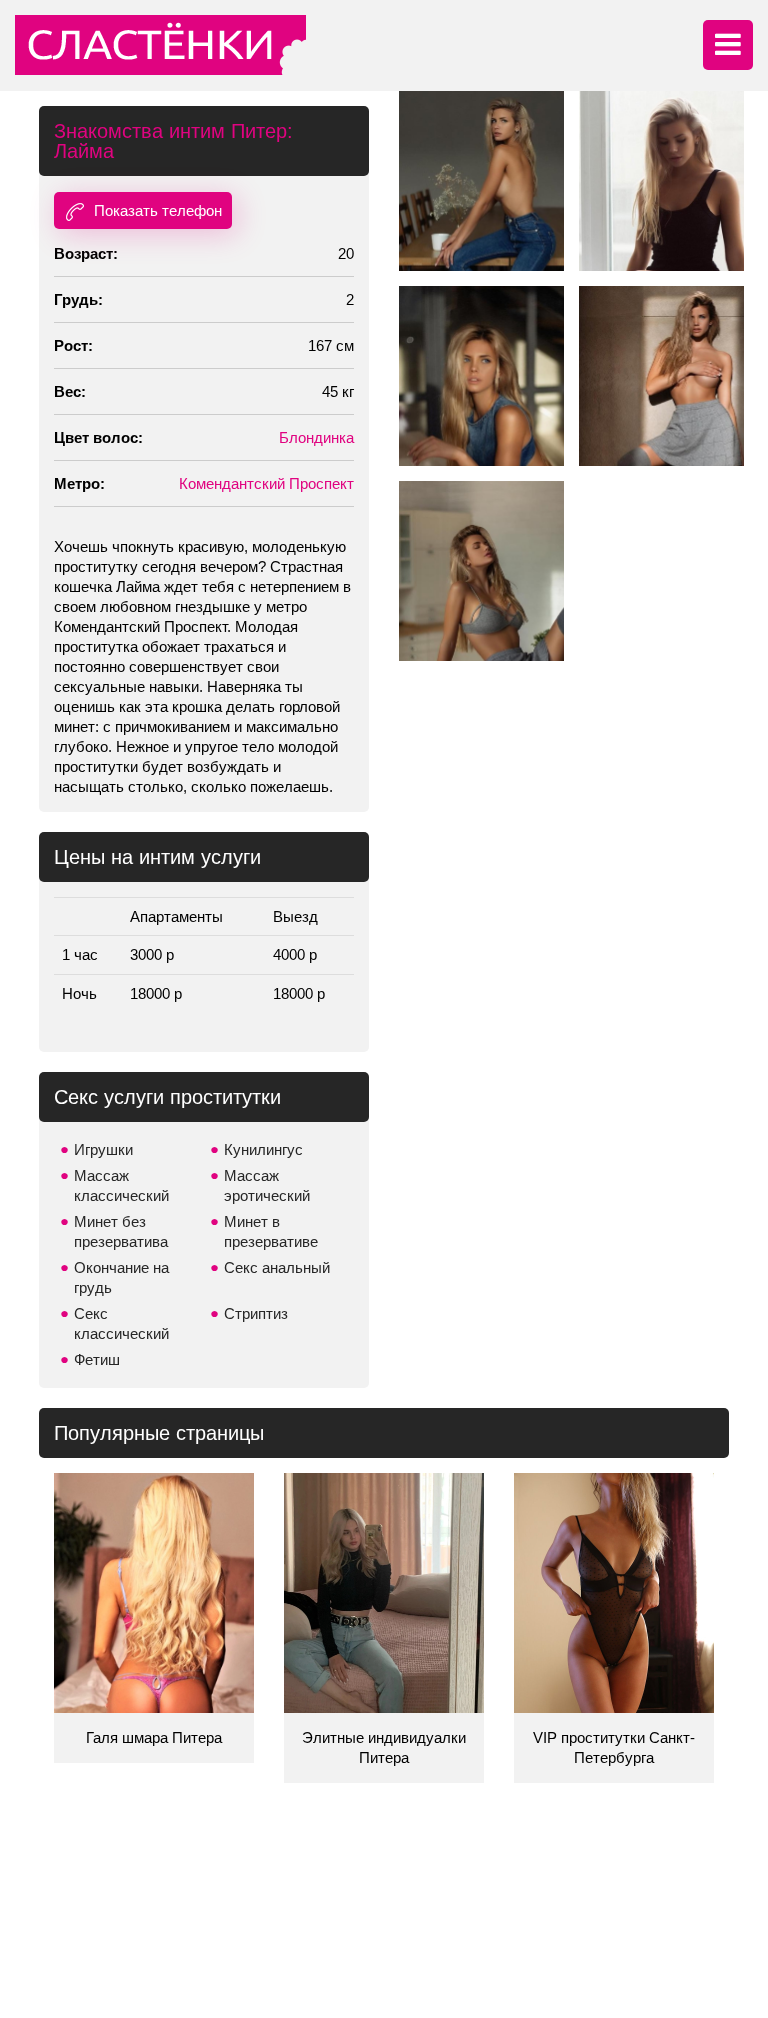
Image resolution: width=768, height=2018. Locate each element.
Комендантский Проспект (266, 483)
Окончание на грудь (121, 1277)
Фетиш (97, 1359)
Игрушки (103, 1149)
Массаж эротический (267, 1185)
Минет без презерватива (121, 1231)
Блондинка (316, 437)
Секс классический (121, 1323)
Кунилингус (263, 1149)
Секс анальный (277, 1267)
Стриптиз (256, 1313)
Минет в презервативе (271, 1231)
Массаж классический (121, 1185)
